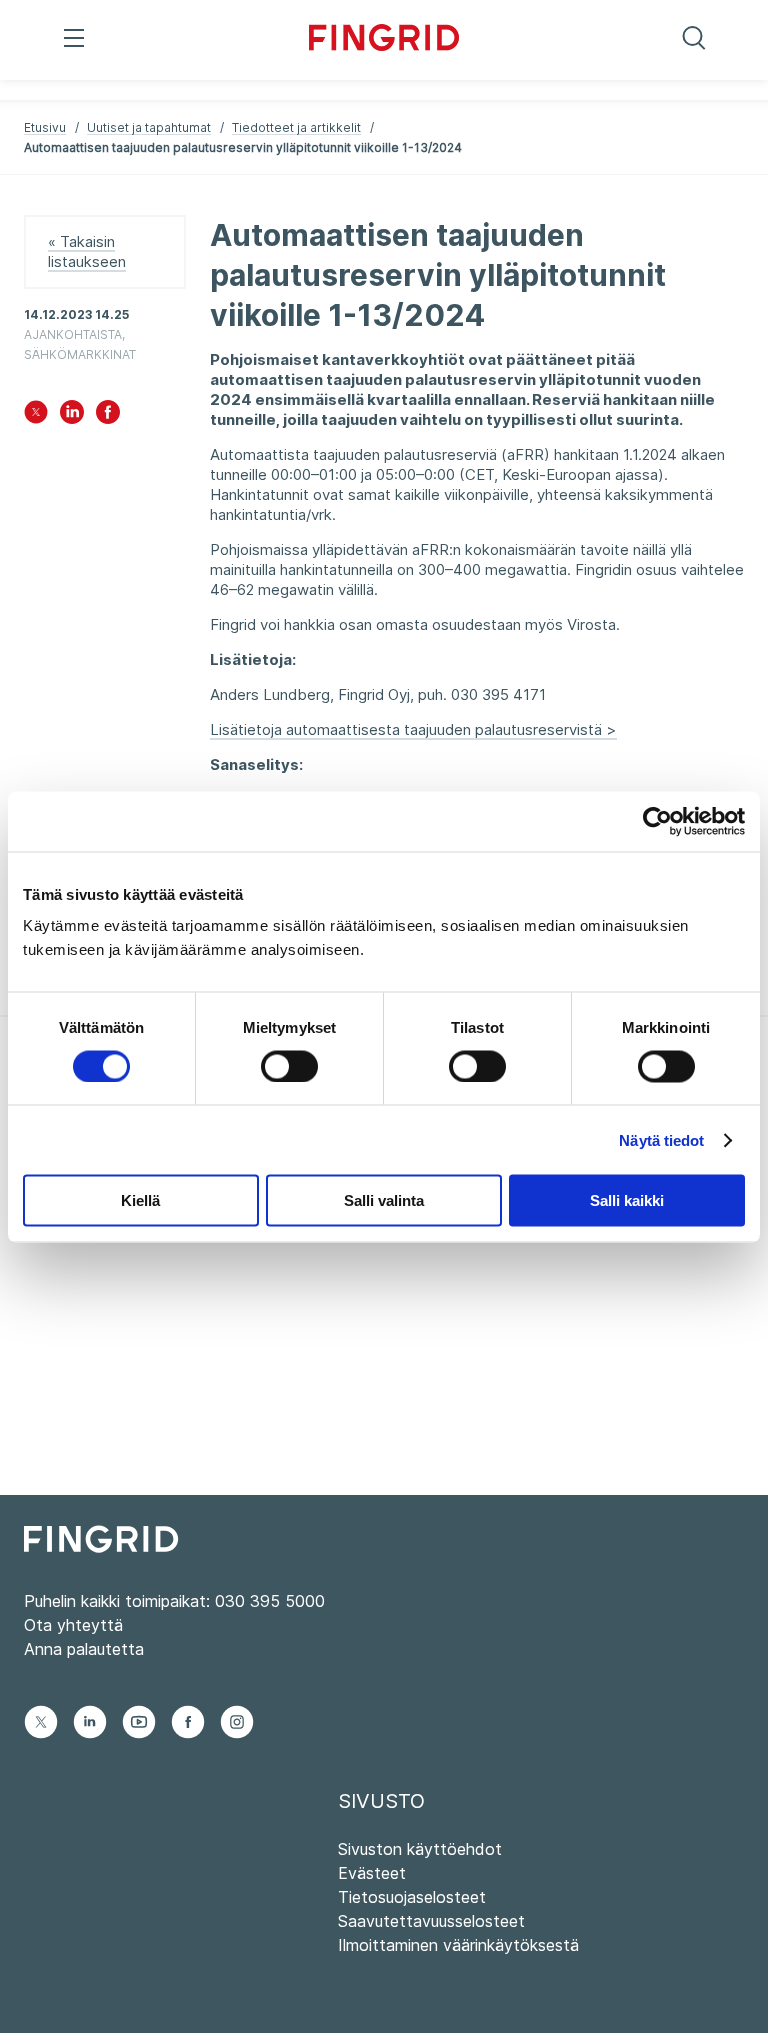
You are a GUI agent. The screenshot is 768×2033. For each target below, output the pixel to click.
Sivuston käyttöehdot (420, 1849)
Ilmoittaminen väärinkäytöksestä (458, 1945)
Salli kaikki (627, 1200)
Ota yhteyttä (73, 1625)
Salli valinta (384, 1200)
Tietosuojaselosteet (412, 1897)
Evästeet (372, 1873)
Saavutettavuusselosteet (431, 1921)
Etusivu (45, 127)
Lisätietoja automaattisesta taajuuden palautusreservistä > (413, 729)
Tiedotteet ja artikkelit (296, 127)
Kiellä (140, 1200)
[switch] (289, 1066)
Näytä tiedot (661, 1139)
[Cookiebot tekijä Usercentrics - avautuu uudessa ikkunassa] (657, 821)
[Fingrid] (384, 40)
